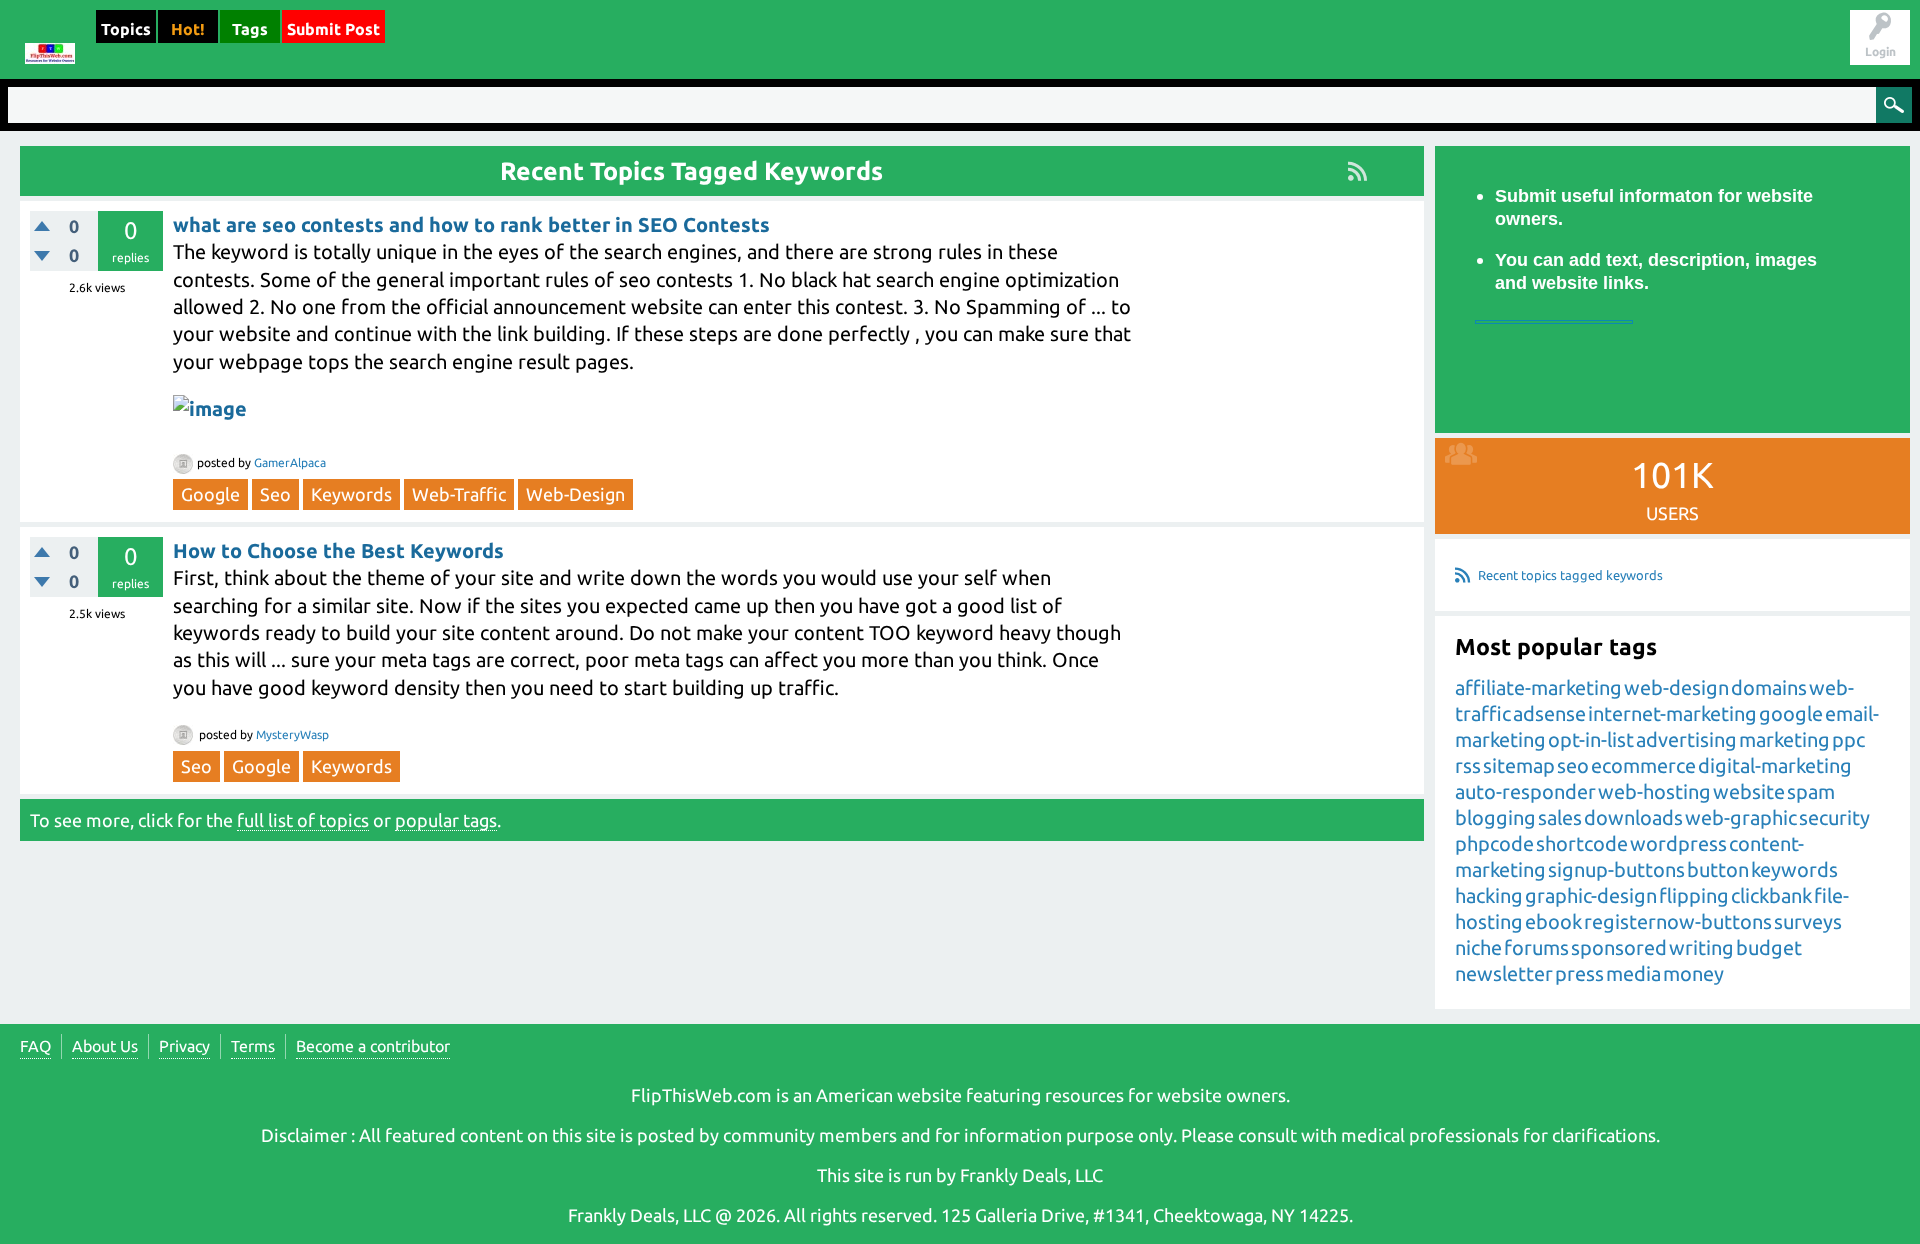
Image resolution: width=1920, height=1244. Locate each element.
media (1633, 973)
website (1749, 791)
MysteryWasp (292, 734)
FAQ (35, 1046)
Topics (126, 29)
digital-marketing (1775, 765)
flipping (1694, 895)
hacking (1489, 895)
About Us (105, 1046)
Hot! (188, 29)
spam (1811, 791)
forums (1536, 947)
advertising (1686, 739)
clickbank (1771, 895)
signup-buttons (1616, 869)
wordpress (1678, 843)
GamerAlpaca (290, 462)
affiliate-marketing (1538, 687)
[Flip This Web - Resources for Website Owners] (50, 39)
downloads (1633, 817)
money (1693, 973)
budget (1769, 947)
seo (275, 494)
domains (1769, 687)
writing (1701, 947)
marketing (1784, 739)
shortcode (1582, 843)
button (1718, 869)
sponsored (1619, 947)
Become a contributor (373, 1046)
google (210, 494)
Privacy (184, 1046)
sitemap (1519, 765)
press (1579, 973)
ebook (1553, 921)
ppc (1848, 739)
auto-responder (1525, 791)
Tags (250, 29)
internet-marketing (1672, 713)
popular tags (446, 820)
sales (1560, 817)
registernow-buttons (1678, 921)
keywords (351, 494)
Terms (253, 1046)
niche (1478, 947)
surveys (1808, 921)
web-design (575, 494)
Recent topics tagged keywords (1570, 575)
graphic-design (1591, 895)
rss (1468, 765)
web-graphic (1741, 817)
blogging (1495, 817)
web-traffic (459, 494)
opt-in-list (1591, 739)
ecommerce (1643, 765)
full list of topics (303, 820)
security (1834, 817)
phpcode (1494, 843)
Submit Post (333, 29)
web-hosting (1654, 791)
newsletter (1504, 973)
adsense (1549, 713)
